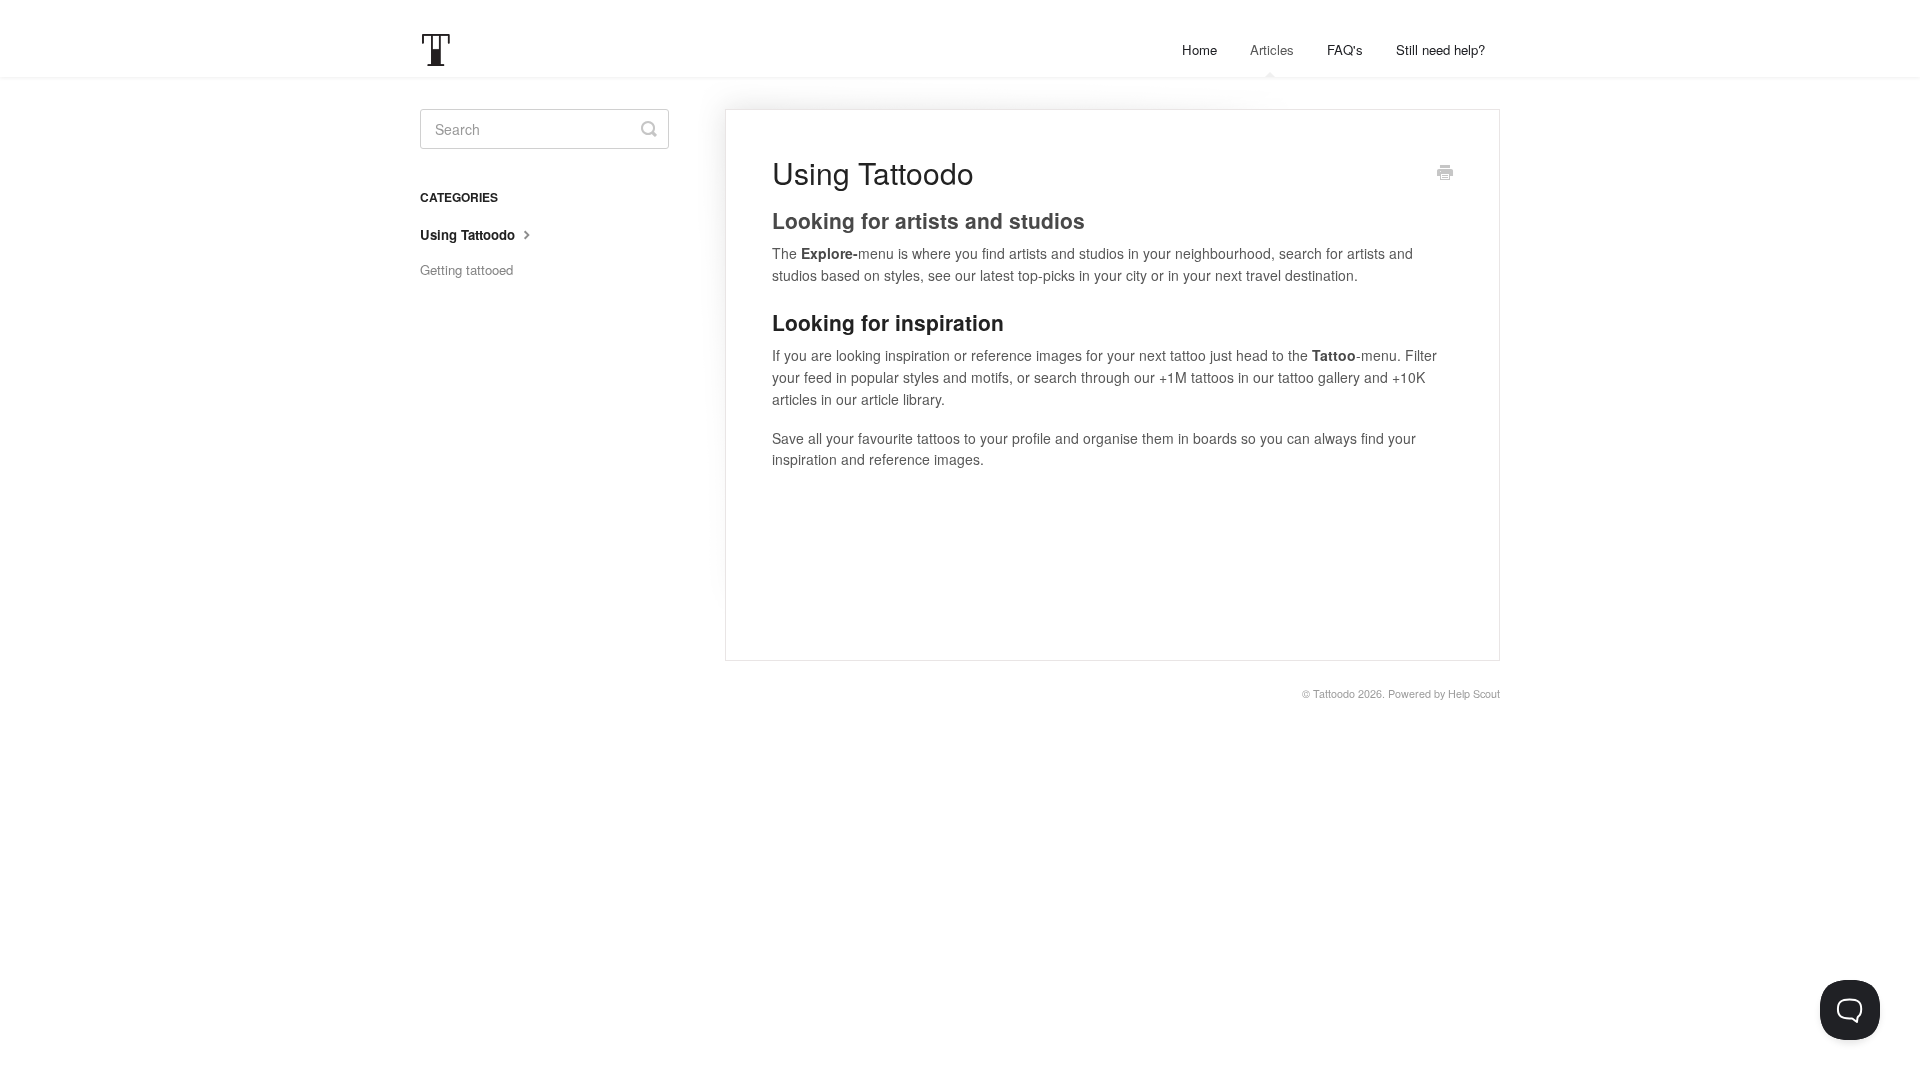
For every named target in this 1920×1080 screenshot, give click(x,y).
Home (1199, 49)
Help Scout (1474, 693)
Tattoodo (1334, 693)
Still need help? (1440, 49)
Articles (1272, 49)
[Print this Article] (1445, 174)
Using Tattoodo (469, 234)
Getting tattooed (466, 269)
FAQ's (1345, 49)
